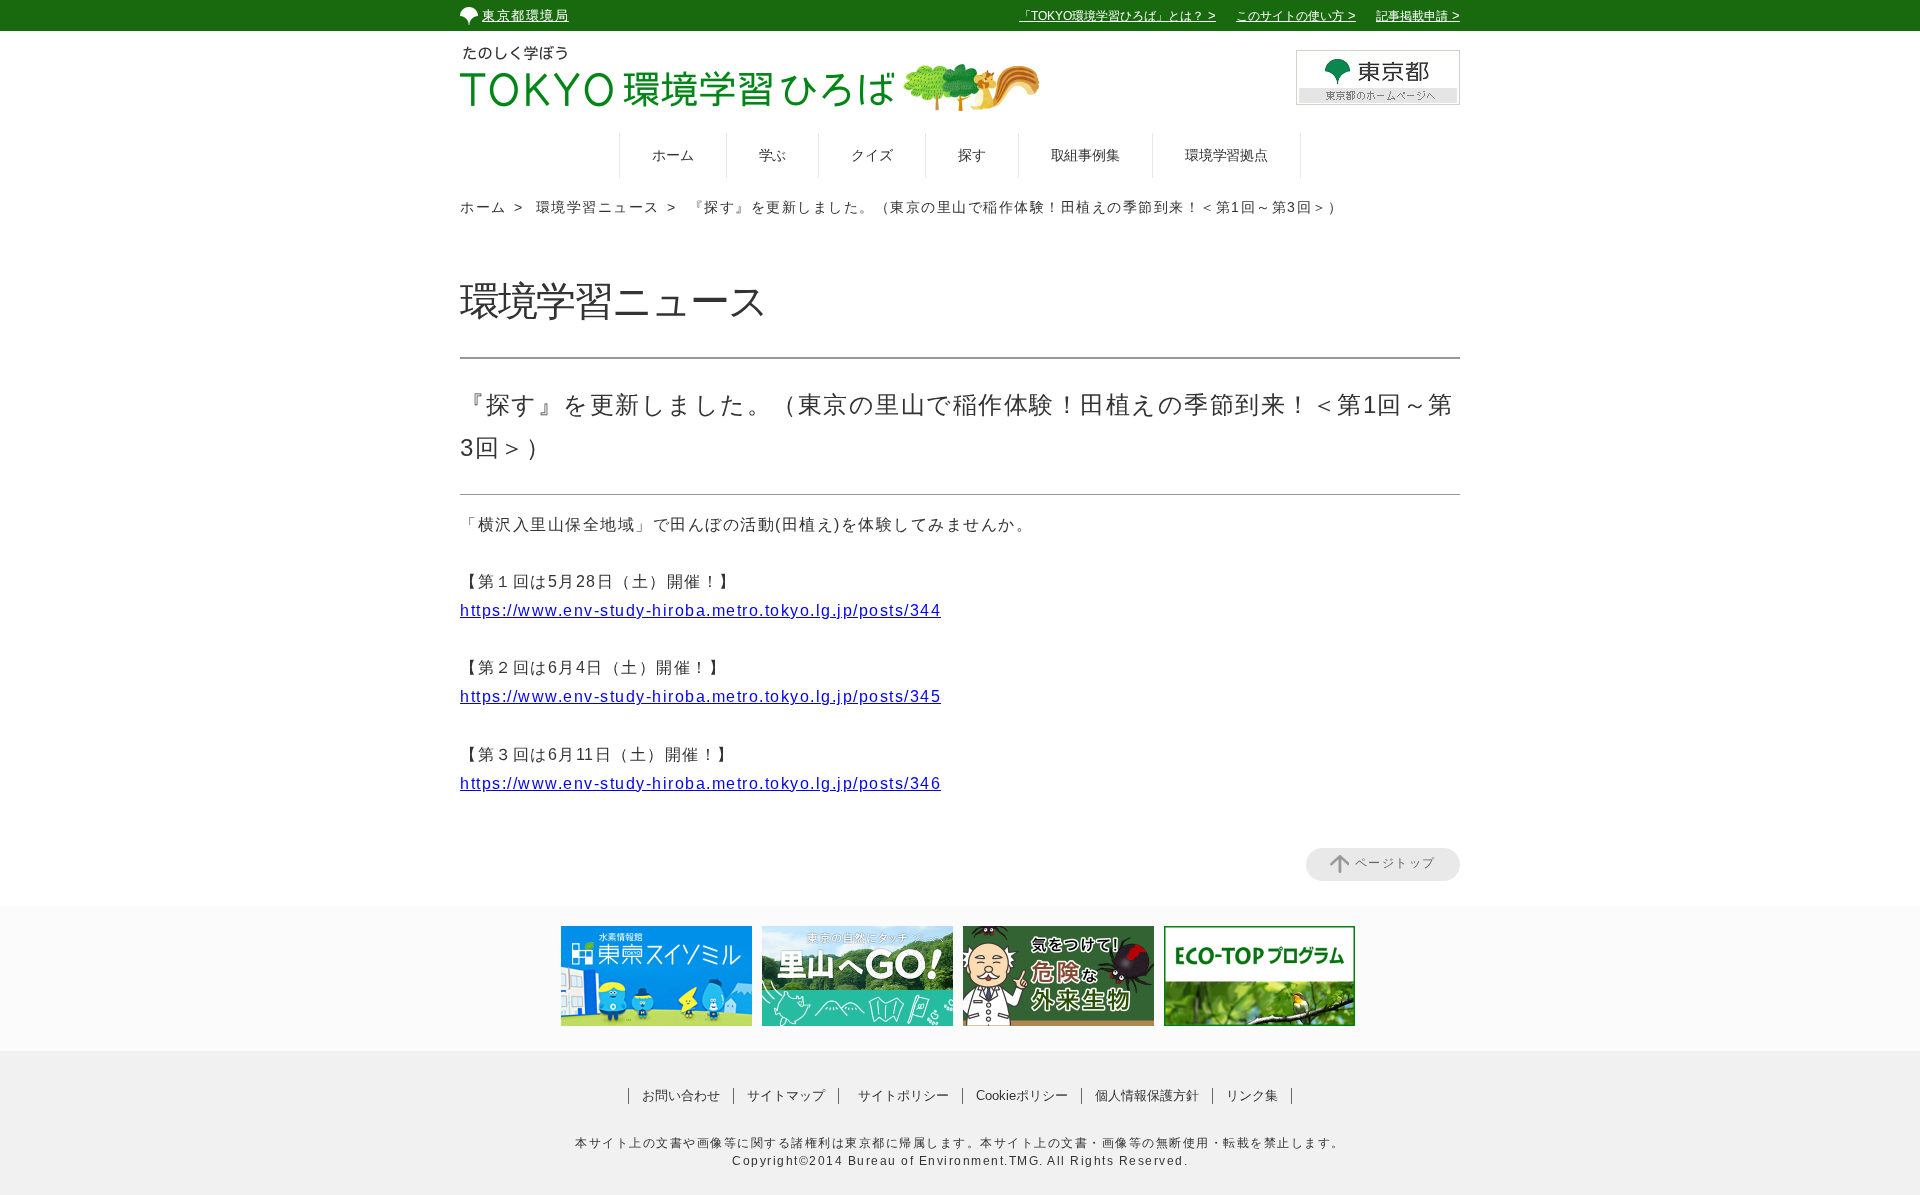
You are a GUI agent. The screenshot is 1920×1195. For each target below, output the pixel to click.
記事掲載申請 (1412, 16)
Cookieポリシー (1022, 1095)
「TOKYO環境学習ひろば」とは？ (1111, 16)
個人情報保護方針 (1147, 1095)
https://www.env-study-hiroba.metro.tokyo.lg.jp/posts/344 (700, 610)
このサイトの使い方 (1290, 16)
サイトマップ (786, 1095)
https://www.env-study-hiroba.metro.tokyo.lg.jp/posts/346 (700, 783)
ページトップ (1395, 864)
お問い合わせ (681, 1095)
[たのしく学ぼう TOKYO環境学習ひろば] (750, 82)
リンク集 (1252, 1095)
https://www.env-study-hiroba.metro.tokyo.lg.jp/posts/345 (700, 696)
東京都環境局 (525, 15)
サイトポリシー (903, 1095)
